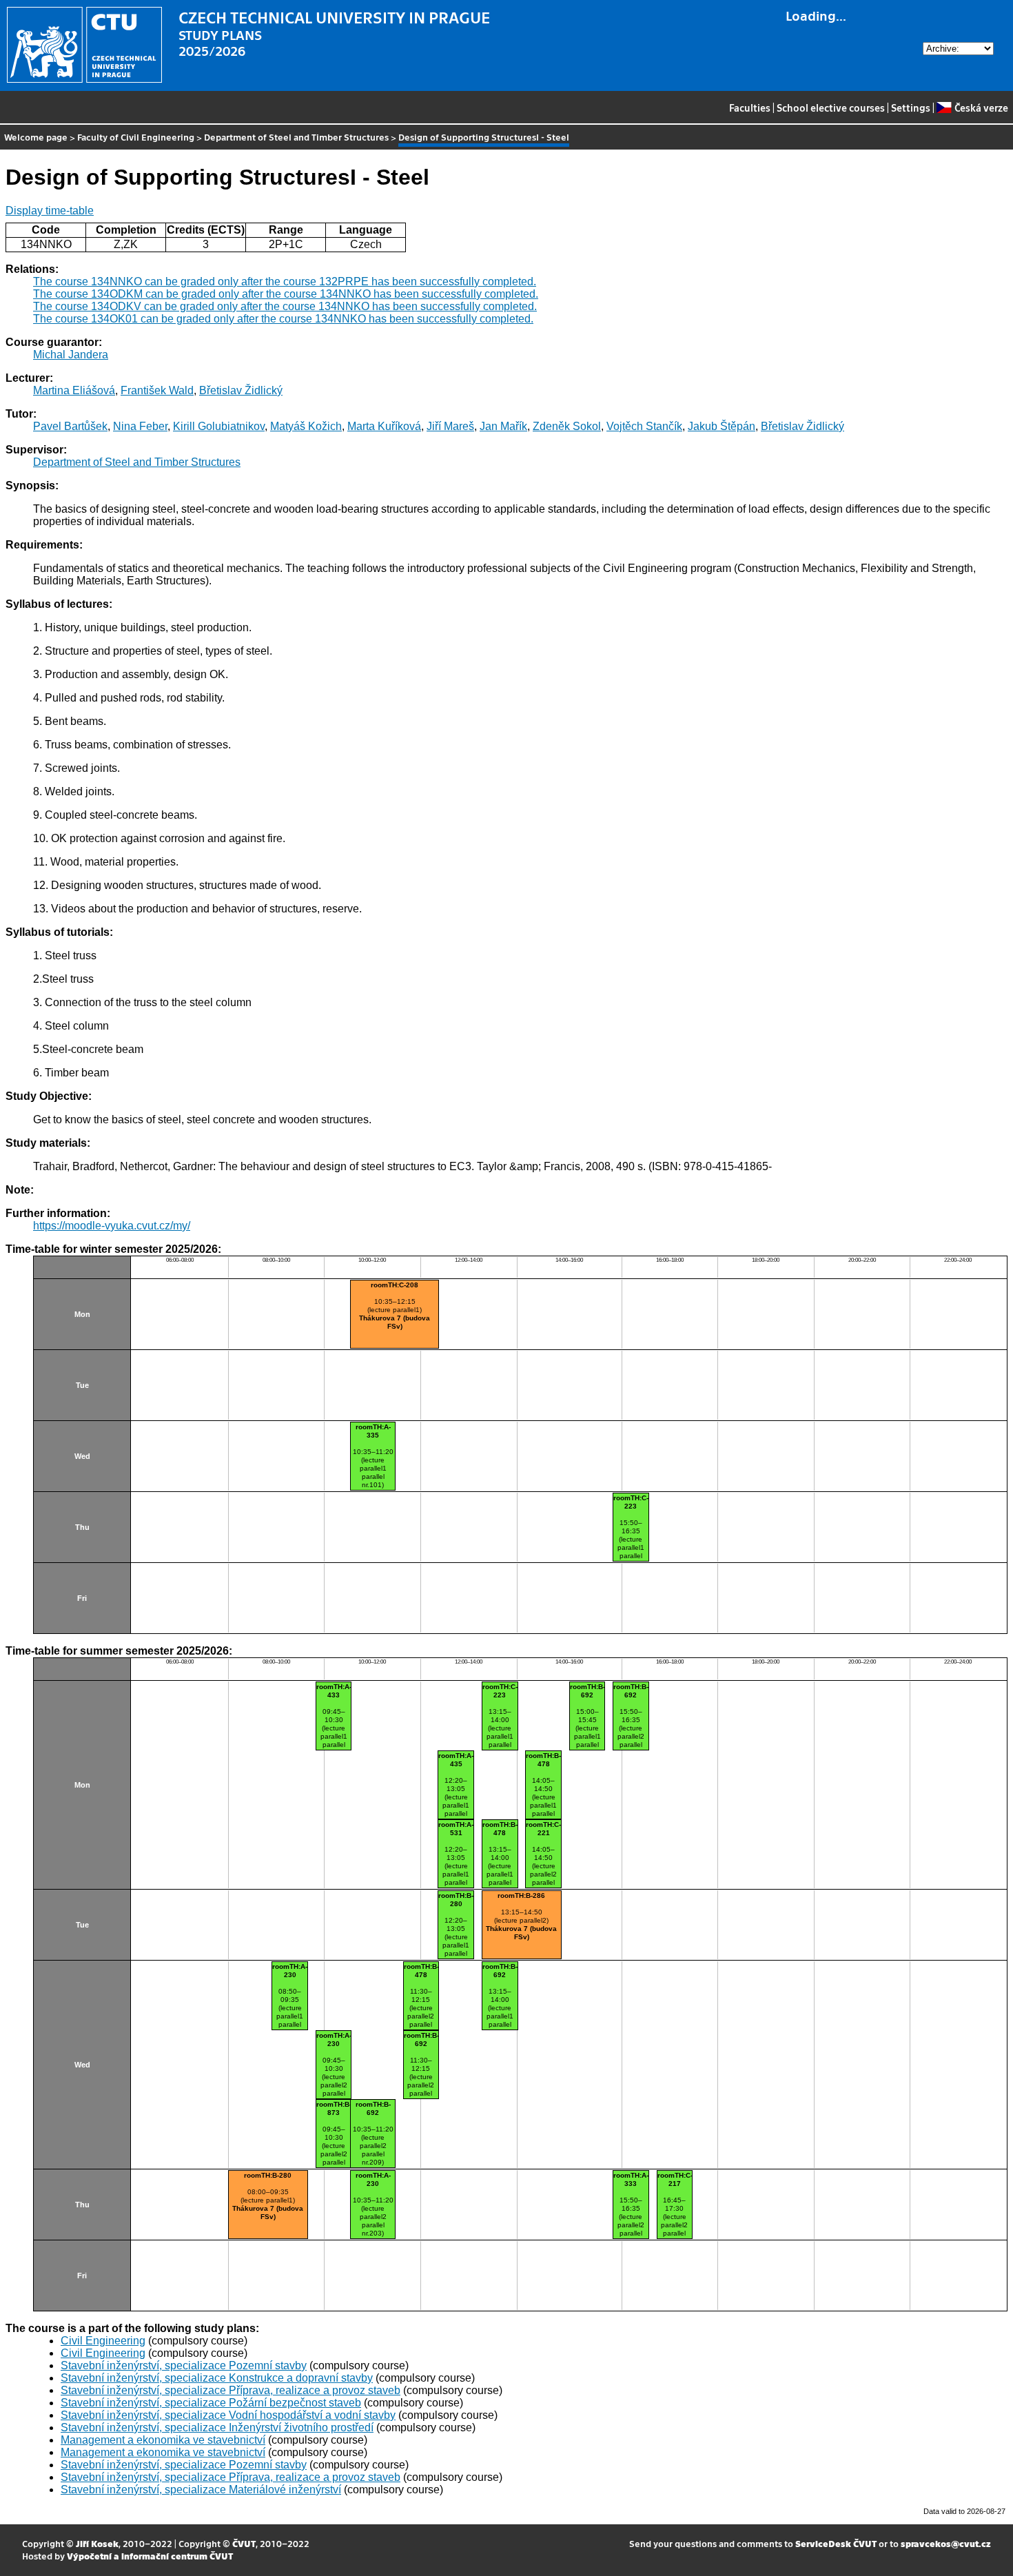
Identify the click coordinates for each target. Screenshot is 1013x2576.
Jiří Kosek (97, 2543)
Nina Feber (140, 426)
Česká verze (981, 108)
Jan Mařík (503, 426)
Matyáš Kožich (306, 426)
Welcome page (36, 137)
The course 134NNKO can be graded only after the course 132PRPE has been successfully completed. (285, 282)
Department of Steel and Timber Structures (296, 137)
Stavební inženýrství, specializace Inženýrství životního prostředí (217, 2427)
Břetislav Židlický (241, 390)
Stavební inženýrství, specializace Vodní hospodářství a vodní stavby (228, 2415)
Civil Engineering (103, 2341)
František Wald (157, 390)
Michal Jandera (71, 355)
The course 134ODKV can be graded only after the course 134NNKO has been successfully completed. (285, 306)
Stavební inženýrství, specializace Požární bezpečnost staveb (211, 2403)
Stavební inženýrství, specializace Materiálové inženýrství (201, 2490)
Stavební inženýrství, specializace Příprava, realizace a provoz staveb (231, 2390)
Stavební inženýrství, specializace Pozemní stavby (184, 2365)
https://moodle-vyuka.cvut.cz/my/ (112, 1226)
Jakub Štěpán (722, 426)
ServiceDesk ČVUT (836, 2543)
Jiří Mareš (450, 426)
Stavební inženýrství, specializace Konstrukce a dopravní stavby (217, 2378)
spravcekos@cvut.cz (946, 2543)
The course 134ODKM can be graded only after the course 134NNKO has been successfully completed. (286, 294)
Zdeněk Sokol (567, 426)
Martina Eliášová (74, 390)
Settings (911, 108)
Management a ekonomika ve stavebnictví (163, 2440)
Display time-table (50, 211)
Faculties (750, 108)
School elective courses (831, 108)
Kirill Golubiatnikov (219, 426)
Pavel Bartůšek (70, 426)
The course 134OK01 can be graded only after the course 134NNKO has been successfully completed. (283, 319)
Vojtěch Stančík (644, 426)
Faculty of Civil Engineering (136, 137)
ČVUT (244, 2543)
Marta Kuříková (384, 426)
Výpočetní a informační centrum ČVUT (150, 2556)
